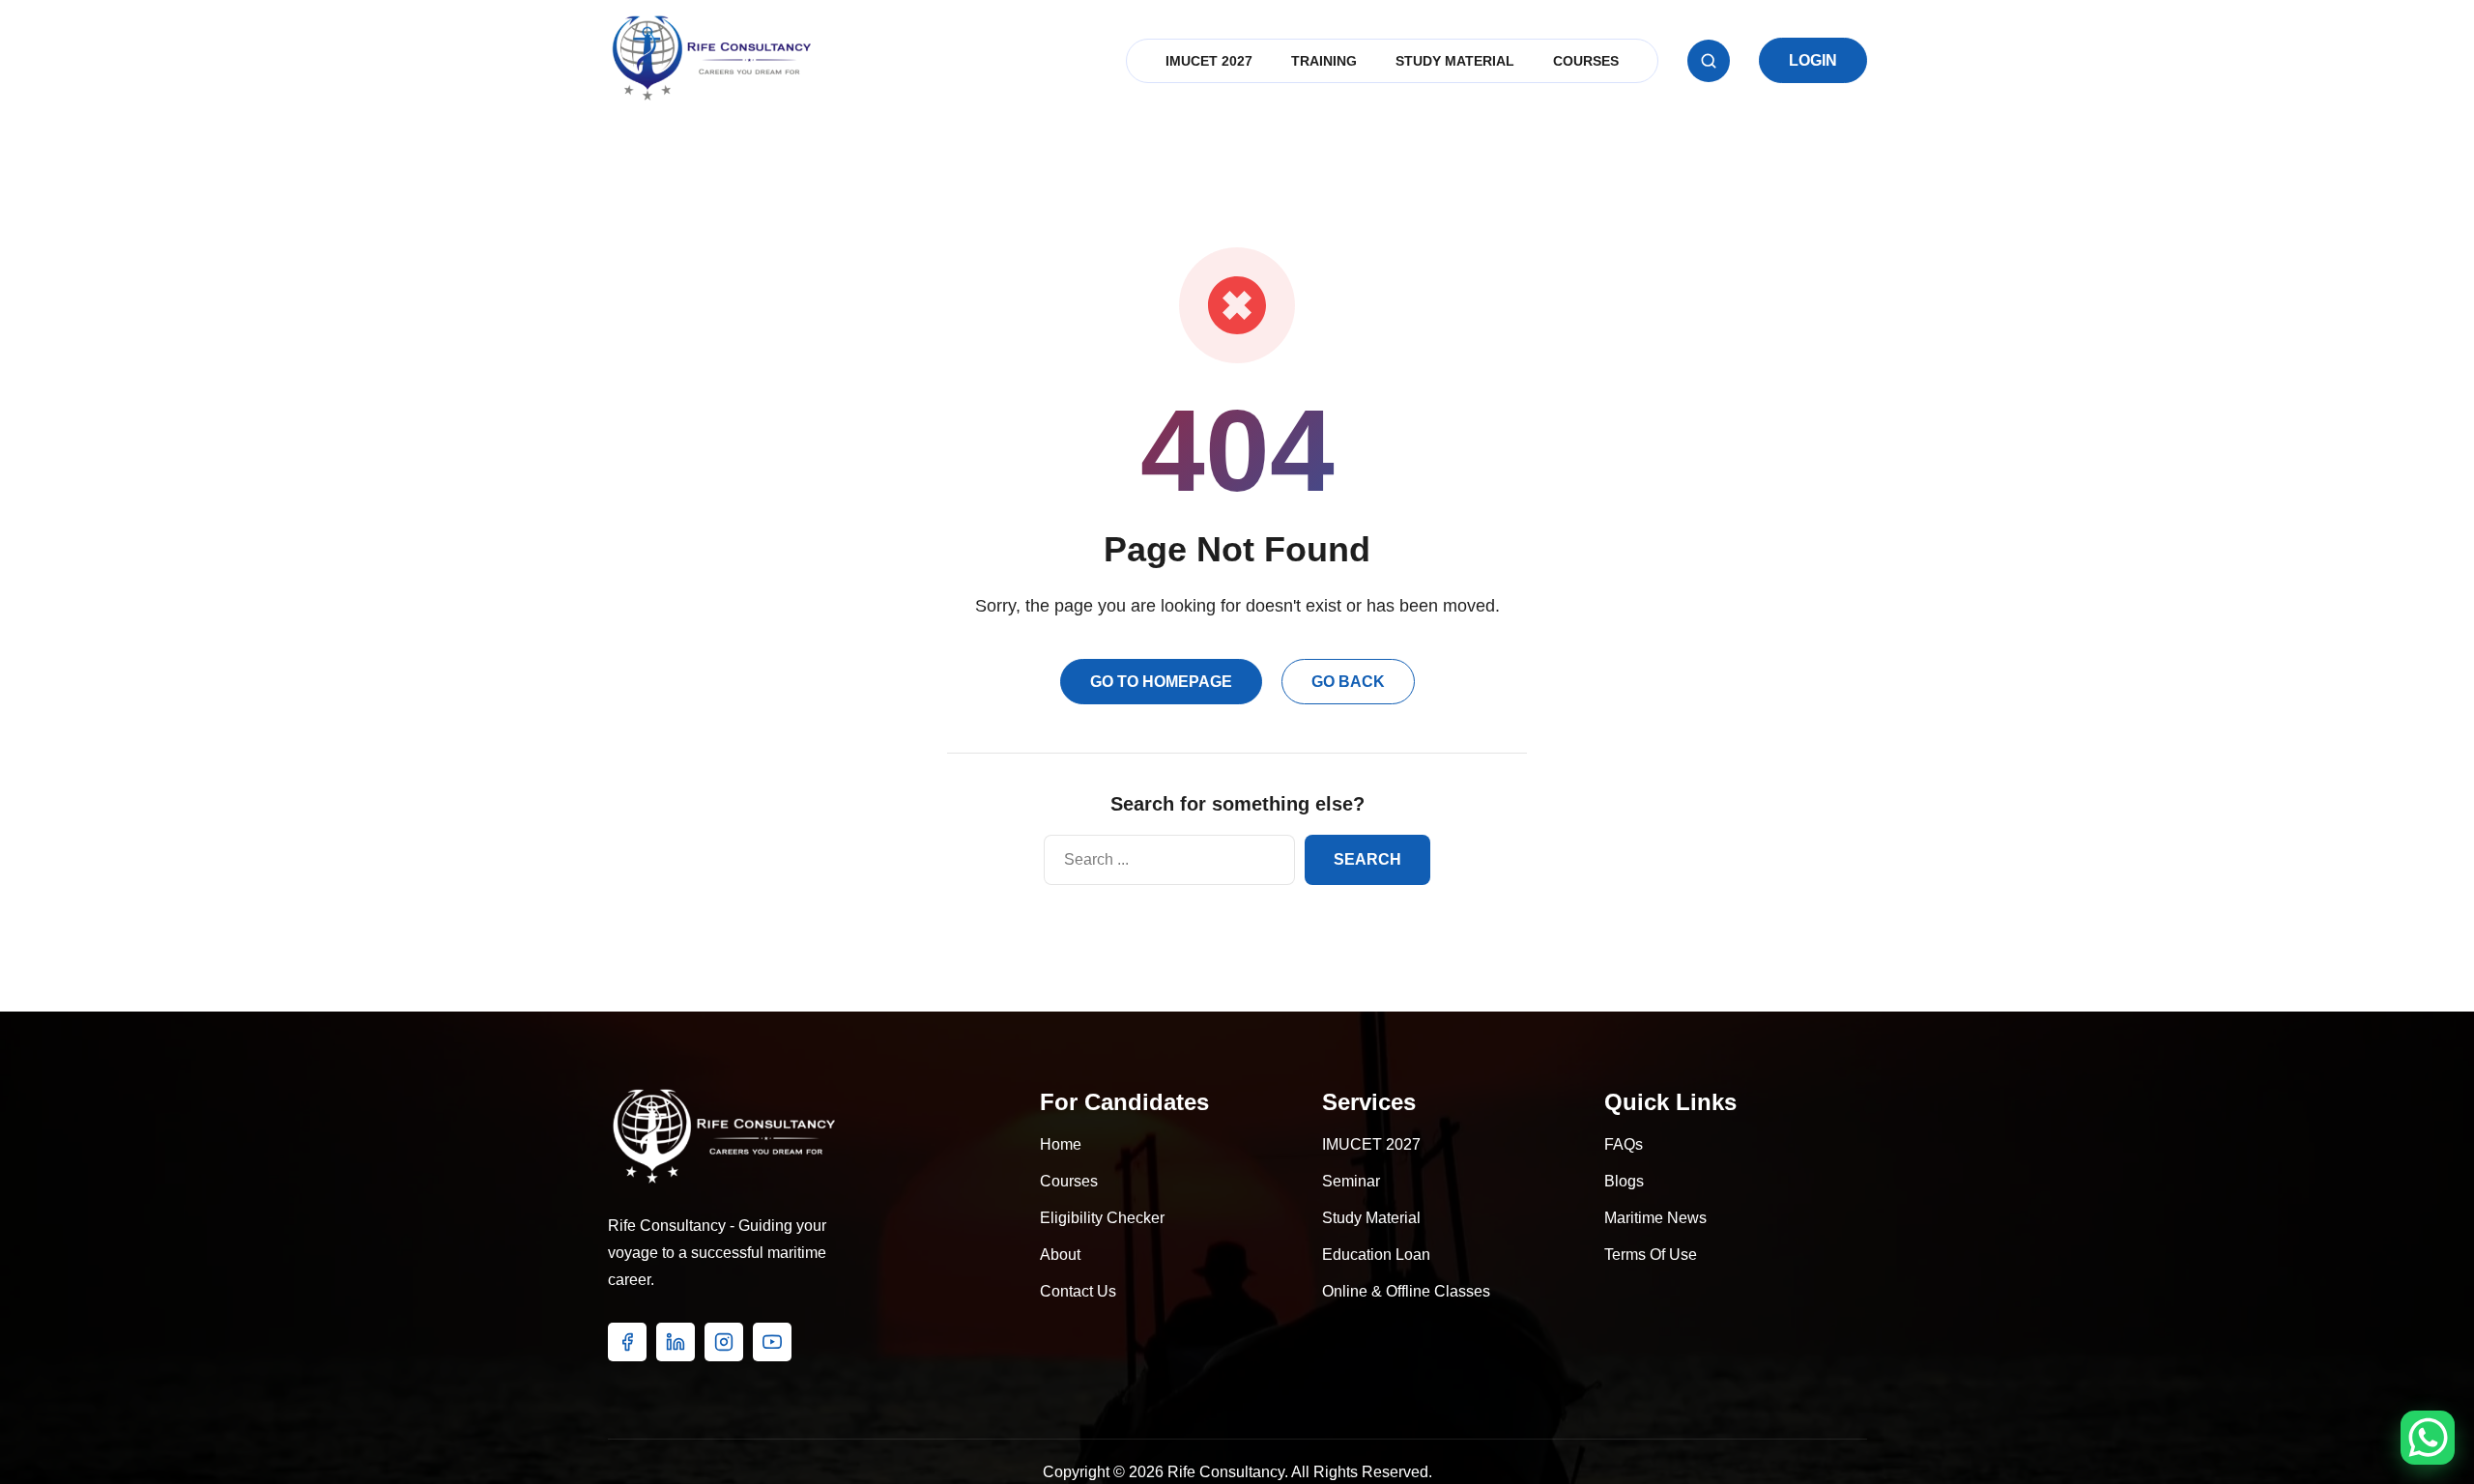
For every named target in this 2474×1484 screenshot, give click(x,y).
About (1060, 1255)
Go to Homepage (1161, 682)
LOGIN (1813, 60)
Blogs (1624, 1181)
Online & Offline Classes (1406, 1291)
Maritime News (1655, 1218)
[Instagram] (724, 1342)
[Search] (1709, 61)
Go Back (1348, 682)
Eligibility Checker (1102, 1218)
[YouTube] (772, 1342)
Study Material (1455, 61)
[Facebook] (627, 1342)
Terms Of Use (1651, 1255)
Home (1061, 1144)
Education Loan (1376, 1255)
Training (1324, 61)
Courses (1586, 61)
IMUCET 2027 (1209, 61)
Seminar (1351, 1181)
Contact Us (1078, 1291)
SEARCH (1367, 859)
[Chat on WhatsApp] (2428, 1438)
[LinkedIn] (676, 1342)
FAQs (1624, 1144)
